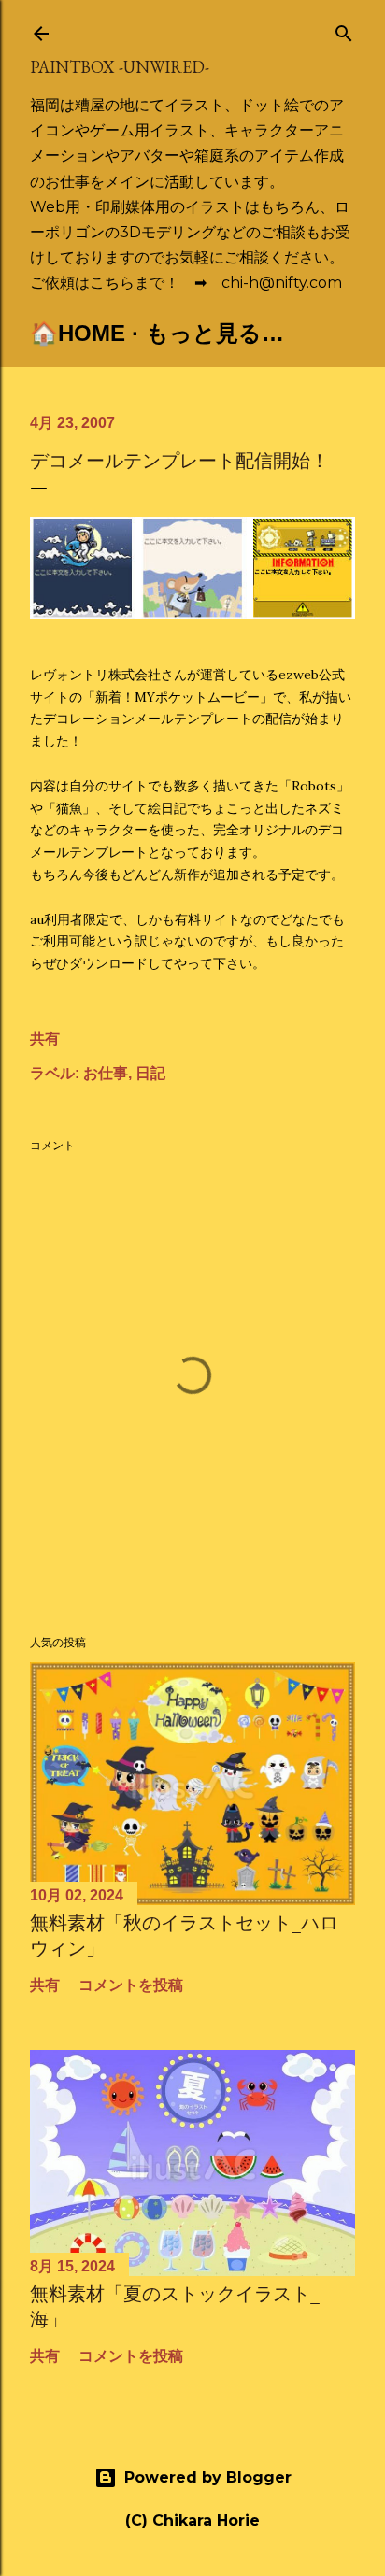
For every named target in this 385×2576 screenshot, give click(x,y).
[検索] (344, 29)
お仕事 (106, 1073)
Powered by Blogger (208, 2477)
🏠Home (78, 333)
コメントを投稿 (131, 1985)
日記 (150, 1073)
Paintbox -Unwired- (120, 67)
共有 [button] (45, 1039)
